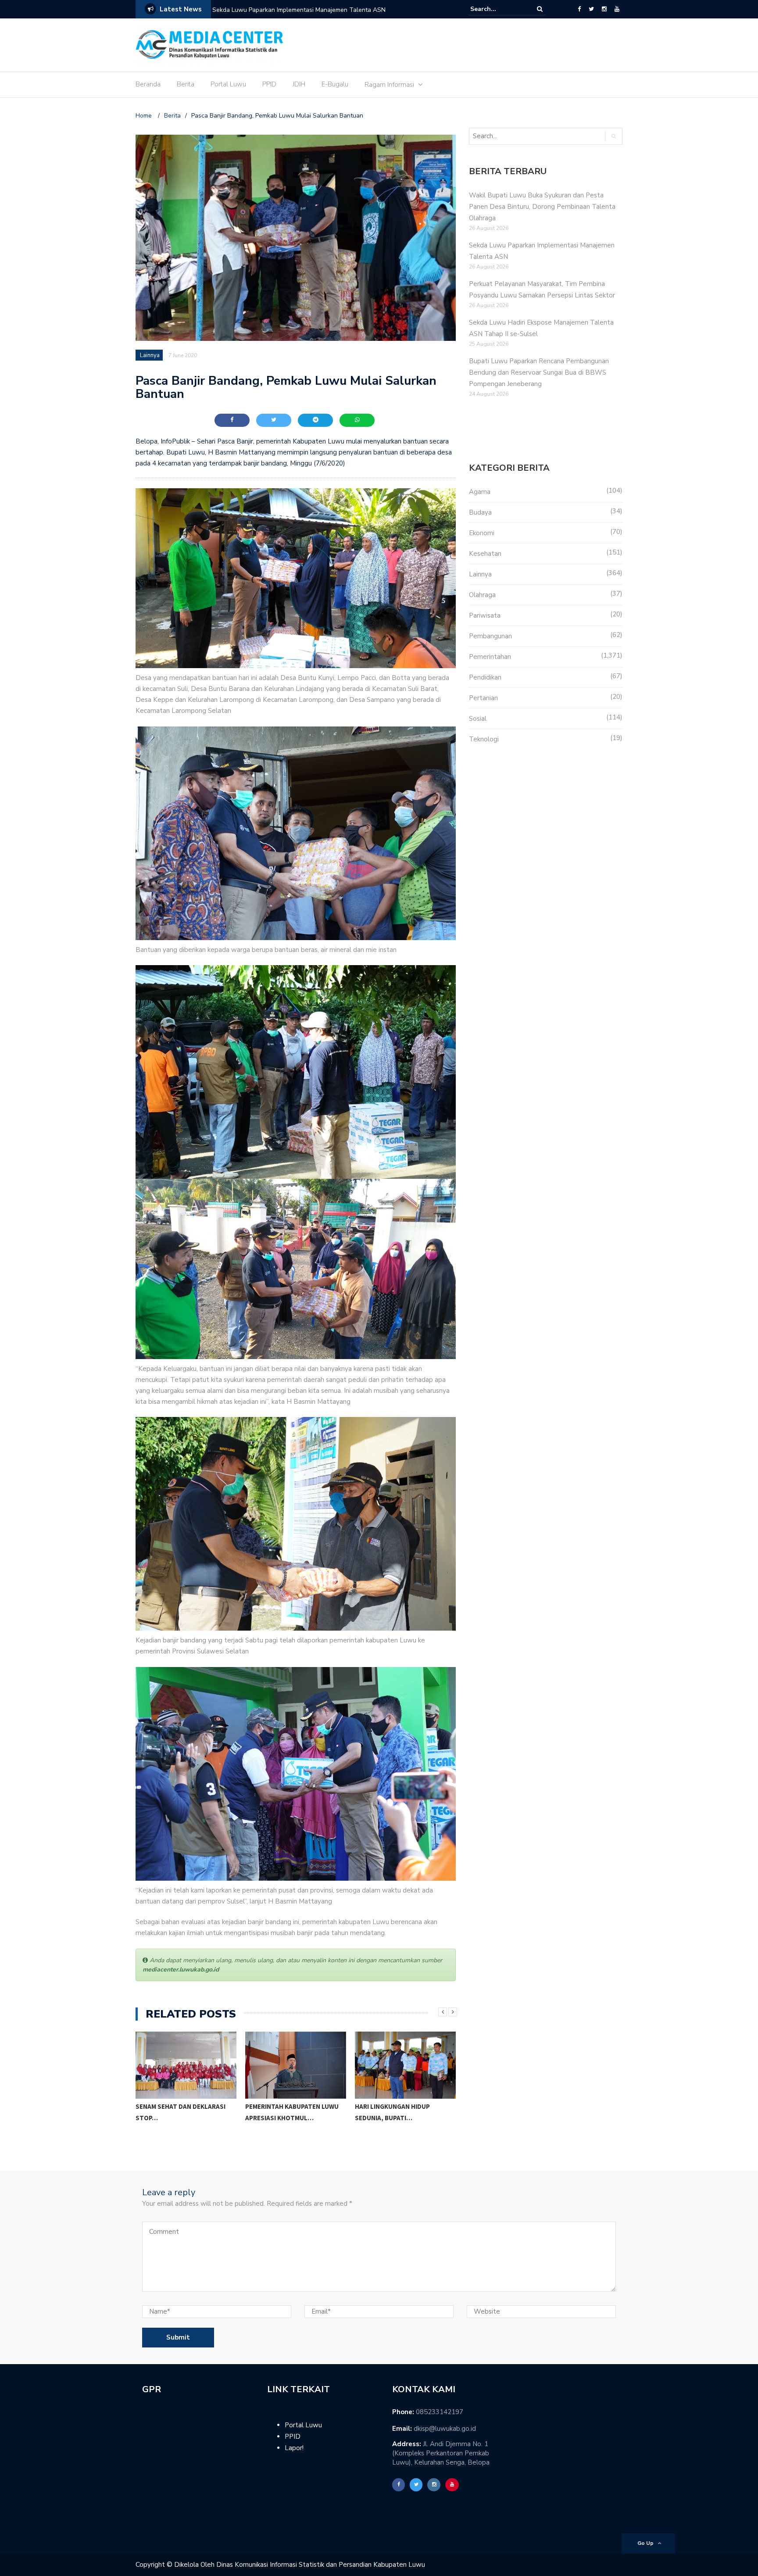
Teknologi (484, 739)
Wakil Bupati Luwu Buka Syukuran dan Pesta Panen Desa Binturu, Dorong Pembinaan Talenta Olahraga (542, 207)
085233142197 (440, 2412)
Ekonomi (482, 533)
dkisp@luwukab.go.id (445, 2429)
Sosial (478, 719)
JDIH (299, 84)
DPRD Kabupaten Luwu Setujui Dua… (294, 2112)
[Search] (540, 9)
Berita (186, 84)
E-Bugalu (335, 84)
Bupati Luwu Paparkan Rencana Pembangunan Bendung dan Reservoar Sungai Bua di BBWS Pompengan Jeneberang (539, 372)
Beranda (148, 84)
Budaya (480, 512)
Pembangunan (490, 636)
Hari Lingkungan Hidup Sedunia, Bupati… (173, 2112)
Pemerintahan (490, 657)
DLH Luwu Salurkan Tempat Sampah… (399, 2124)
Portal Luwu (228, 84)
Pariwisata (485, 615)
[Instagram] (604, 9)
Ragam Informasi (389, 85)
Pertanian (483, 698)
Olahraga (482, 595)
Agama (480, 492)
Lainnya (150, 355)
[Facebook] (579, 9)
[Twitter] (591, 9)
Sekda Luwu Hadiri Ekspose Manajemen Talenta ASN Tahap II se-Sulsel (313, 10)
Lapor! (294, 2448)
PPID (269, 84)
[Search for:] (497, 9)
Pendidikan (485, 677)
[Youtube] (617, 9)
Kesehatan (485, 554)
